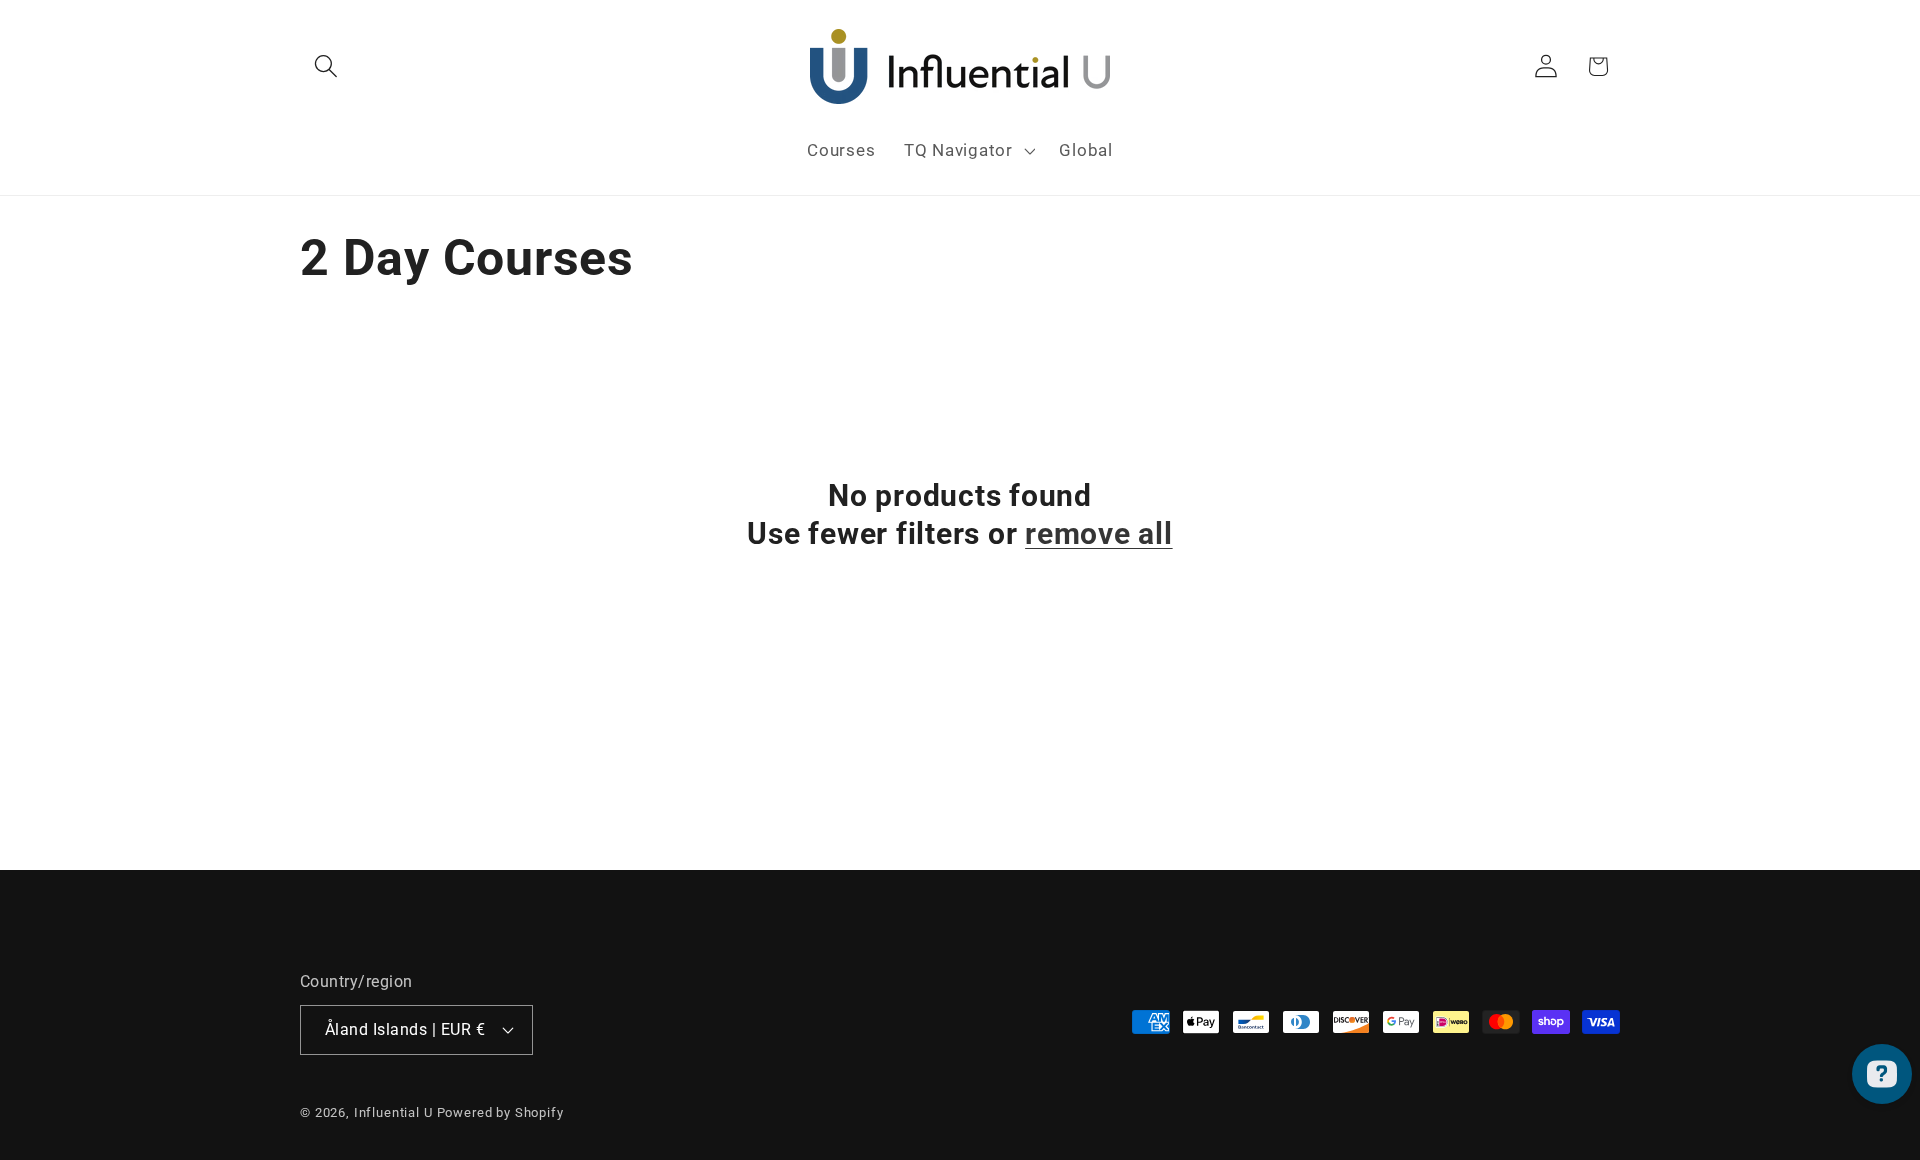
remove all (1099, 533)
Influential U (393, 1112)
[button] (326, 66)
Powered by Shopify (500, 1112)
